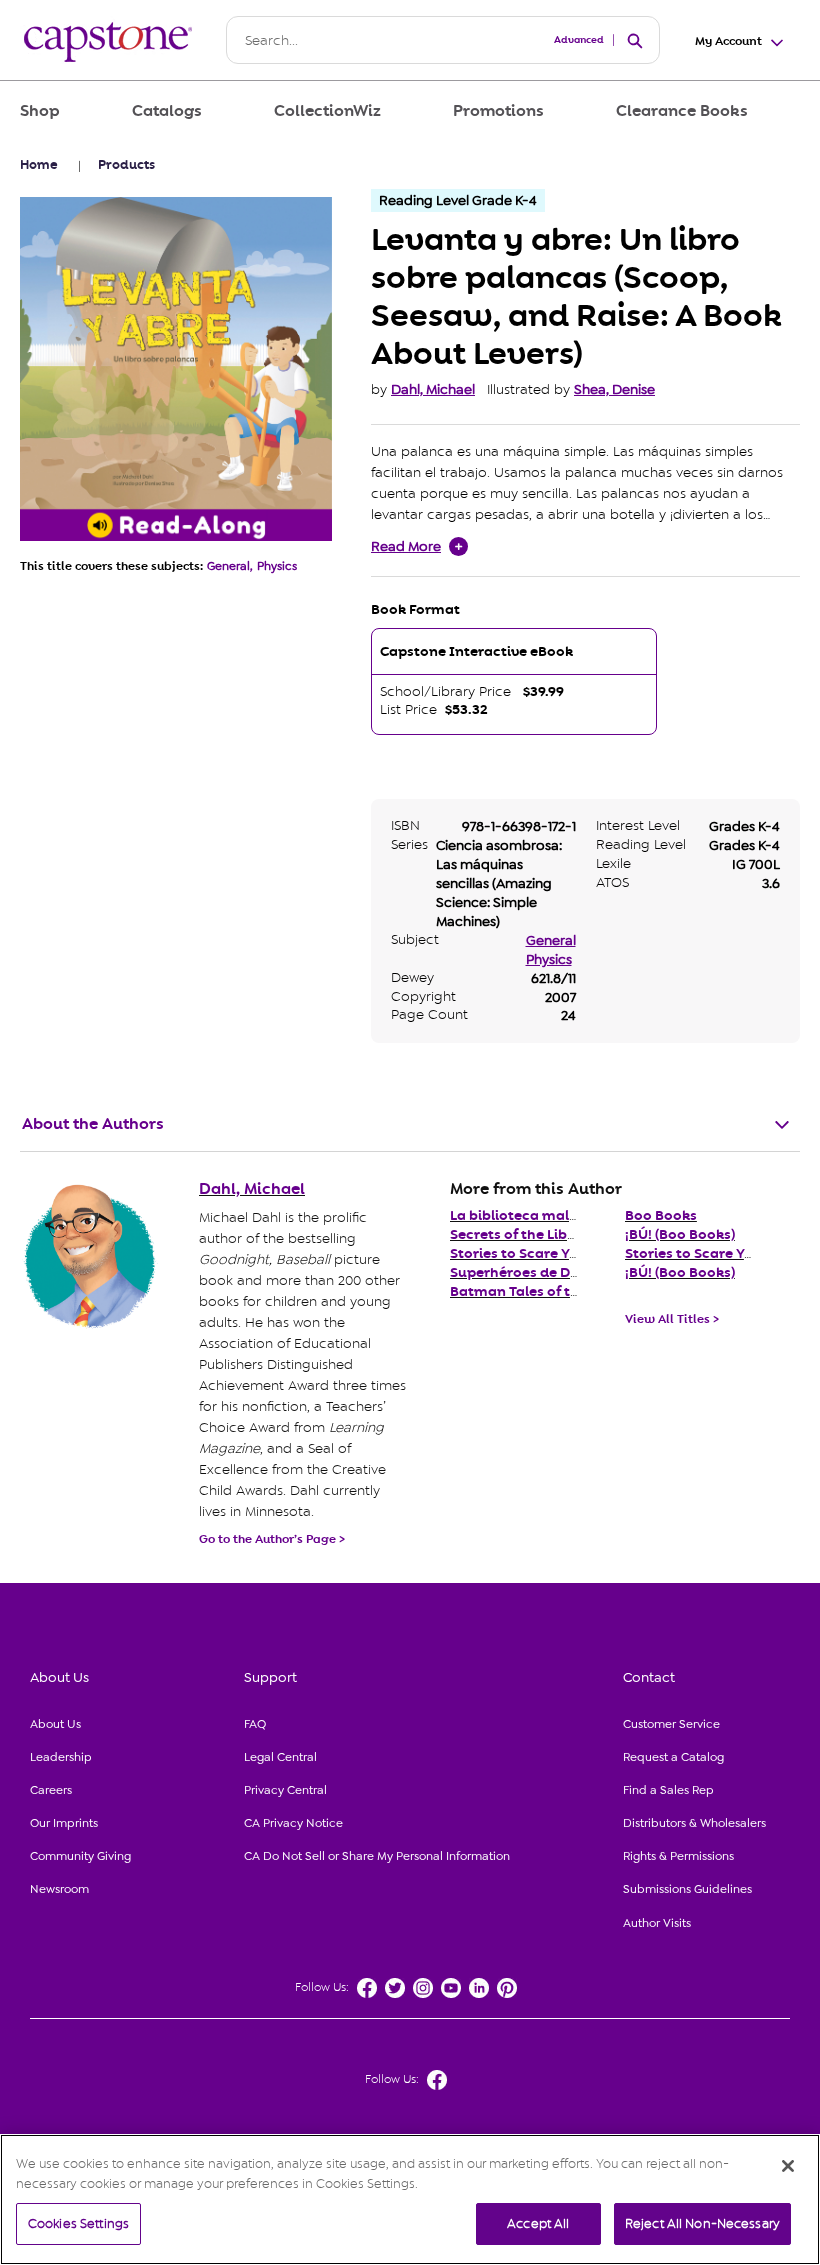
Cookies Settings (78, 2223)
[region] (410, 2199)
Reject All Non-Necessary (702, 2223)
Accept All (538, 2223)
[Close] (788, 2166)
